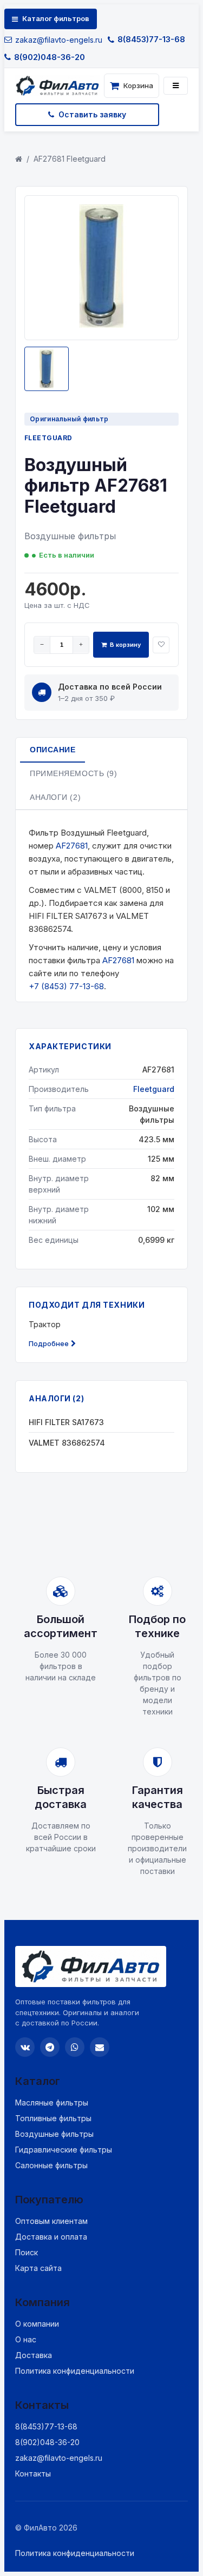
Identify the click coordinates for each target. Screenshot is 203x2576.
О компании (37, 2324)
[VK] (25, 2047)
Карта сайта (38, 2268)
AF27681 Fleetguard (70, 159)
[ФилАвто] (57, 86)
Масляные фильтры (52, 2102)
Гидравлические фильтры (64, 2150)
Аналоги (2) (55, 797)
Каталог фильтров (56, 18)
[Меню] (176, 86)
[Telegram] (50, 2047)
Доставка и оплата (51, 2237)
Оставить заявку (92, 114)
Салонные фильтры (51, 2165)
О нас (26, 2339)
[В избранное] (161, 645)
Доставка (34, 2355)
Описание (53, 750)
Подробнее (49, 1343)
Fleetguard (48, 438)
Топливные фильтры (53, 2118)
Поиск (27, 2252)
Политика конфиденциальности (75, 2371)
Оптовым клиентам (51, 2221)
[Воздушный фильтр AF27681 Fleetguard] (102, 325)
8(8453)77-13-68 (151, 39)
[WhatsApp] (75, 2047)
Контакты (33, 2474)
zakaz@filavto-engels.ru (59, 40)
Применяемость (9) (74, 773)
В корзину (125, 645)
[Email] (100, 2047)
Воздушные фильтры (54, 2134)
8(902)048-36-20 (50, 57)
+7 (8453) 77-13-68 (66, 986)
